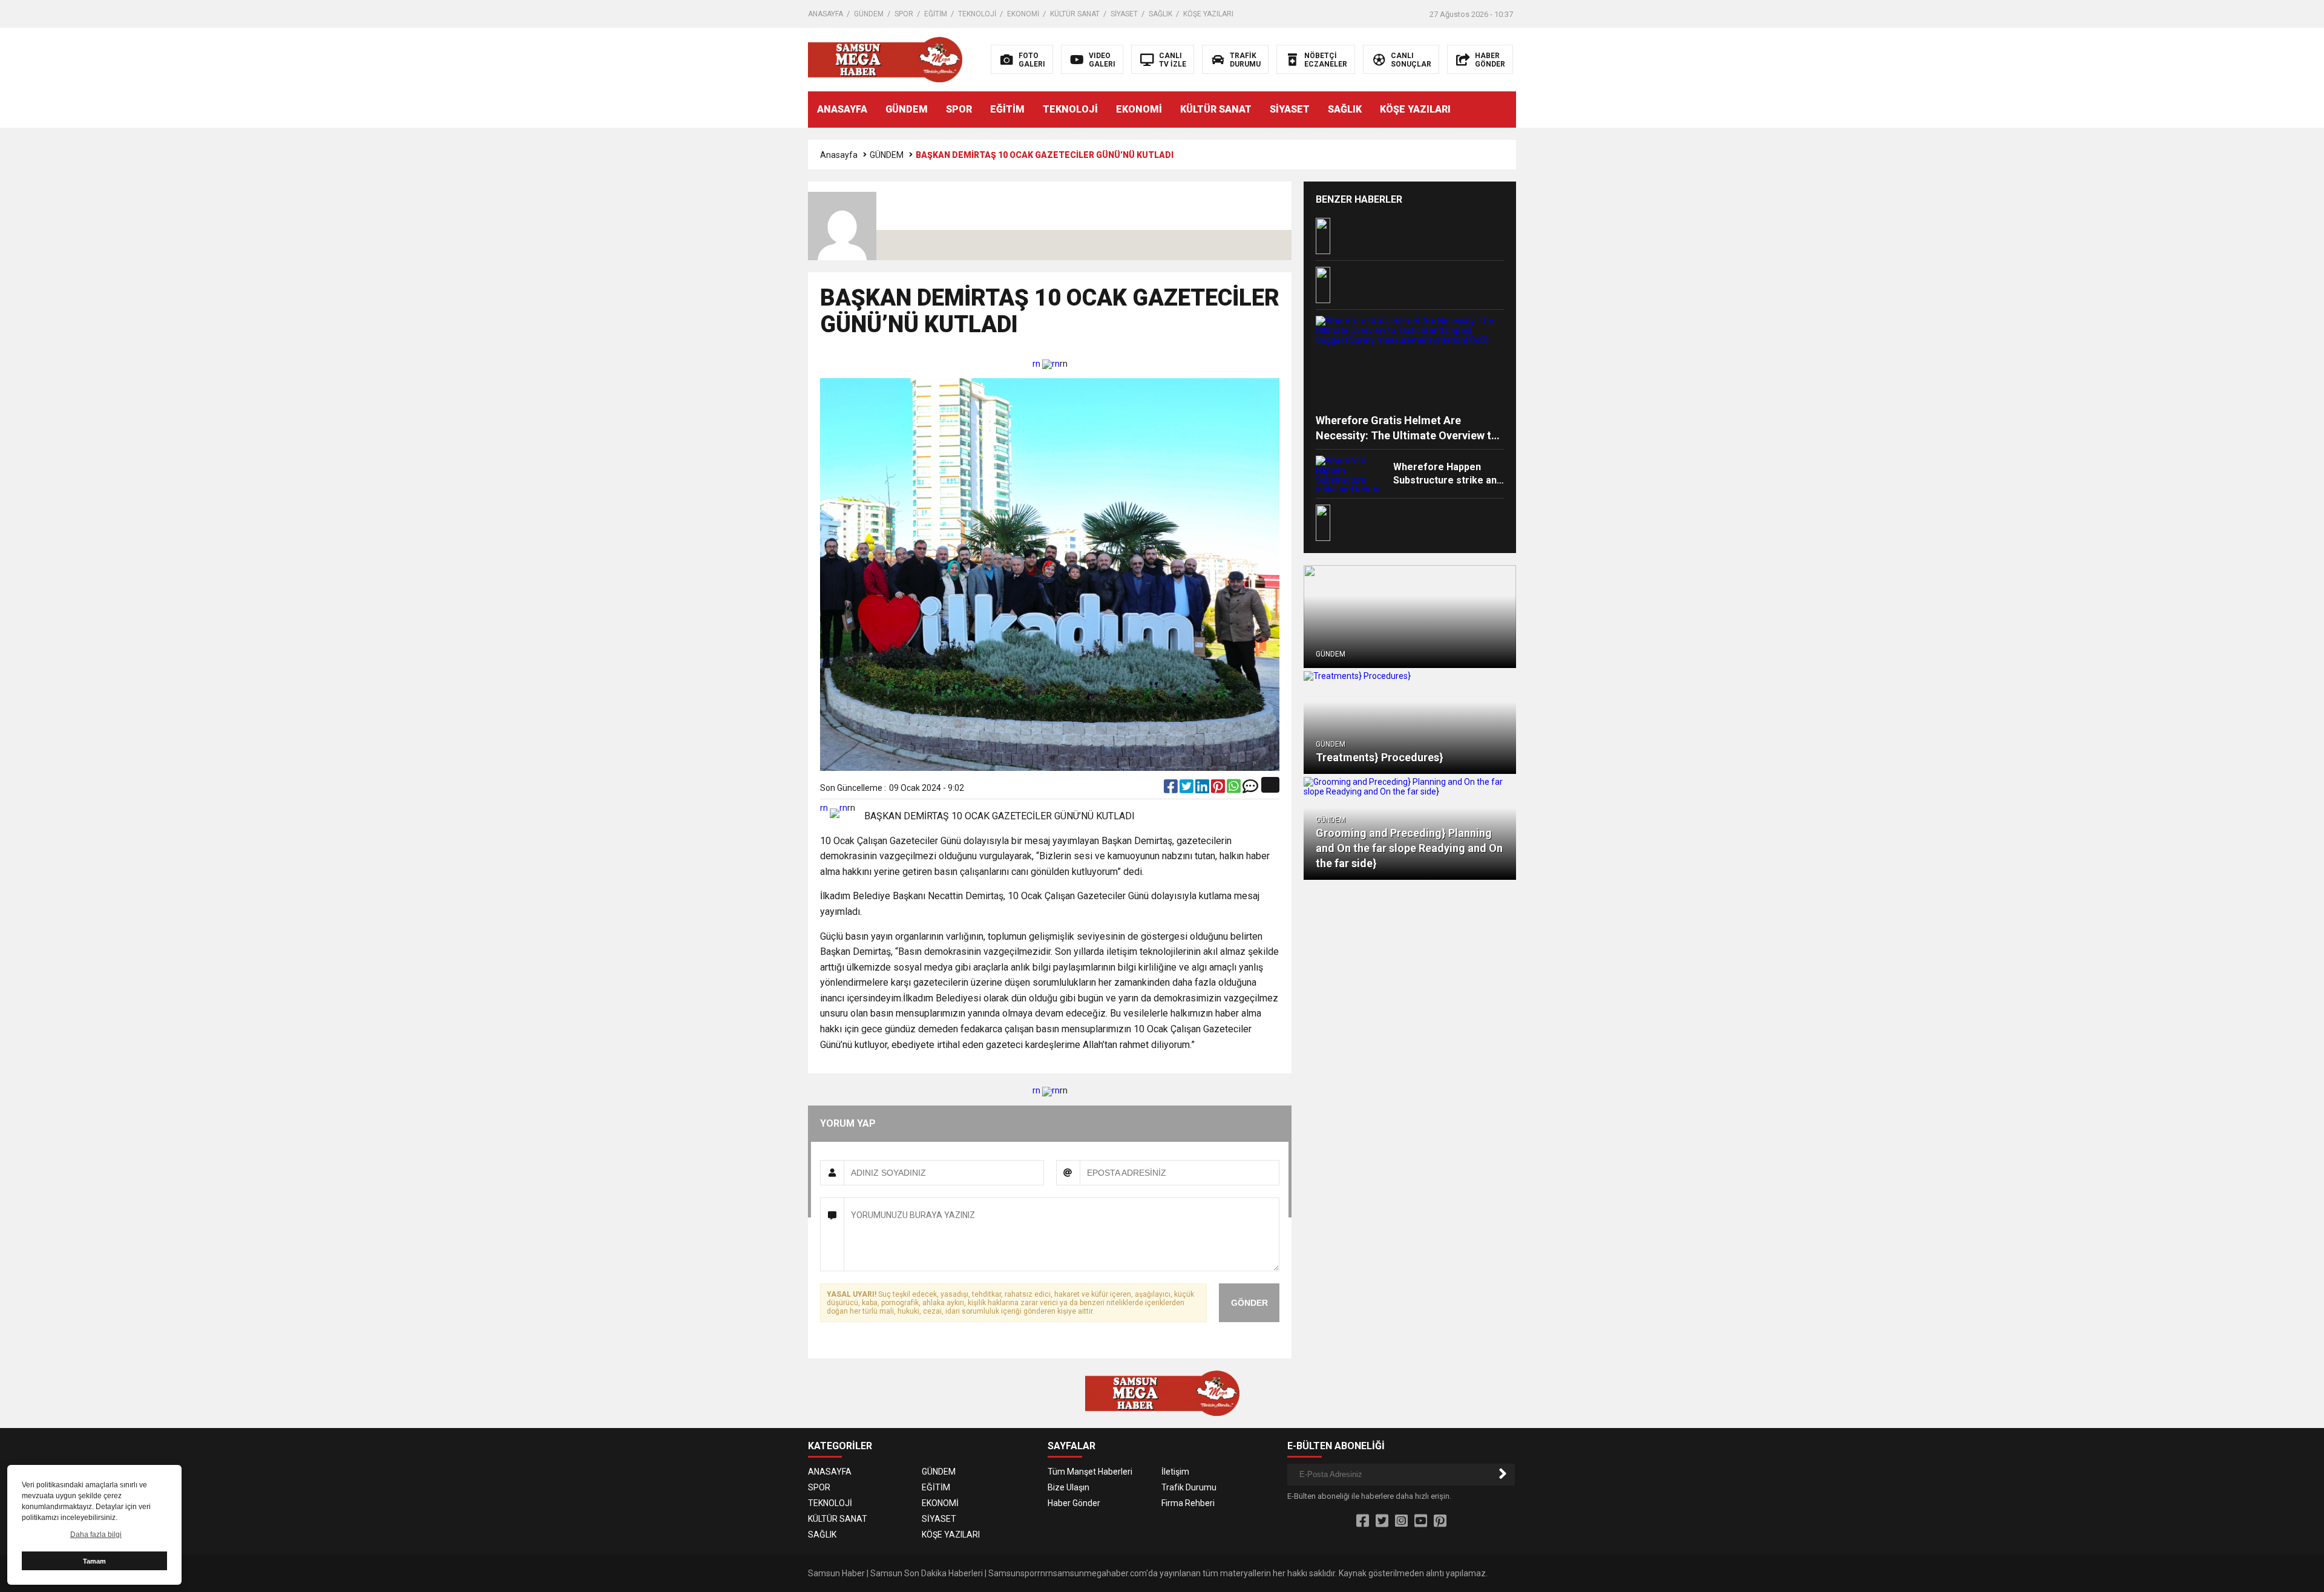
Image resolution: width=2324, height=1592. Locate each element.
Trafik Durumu (1189, 1487)
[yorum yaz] (1250, 789)
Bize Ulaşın (1068, 1487)
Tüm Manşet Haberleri (1090, 1472)
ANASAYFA (826, 14)
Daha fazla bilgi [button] (96, 1535)
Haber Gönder (1074, 1503)
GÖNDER (1249, 1303)
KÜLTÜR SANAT (1075, 14)
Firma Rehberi (1188, 1503)
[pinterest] (1219, 789)
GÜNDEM (869, 14)
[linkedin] (1203, 789)
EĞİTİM (936, 14)
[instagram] (1401, 1521)
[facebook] (1172, 789)
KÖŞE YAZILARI (1208, 14)
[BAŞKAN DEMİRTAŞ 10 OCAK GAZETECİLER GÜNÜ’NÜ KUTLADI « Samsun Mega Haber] (885, 59)
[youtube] (1421, 1521)
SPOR (904, 14)
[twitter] (1187, 789)
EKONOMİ (1023, 14)
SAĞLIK (1160, 14)
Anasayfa (839, 155)
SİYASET (1124, 14)
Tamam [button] (94, 1561)
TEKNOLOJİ (977, 14)
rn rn (1046, 364)
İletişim (1175, 1472)
